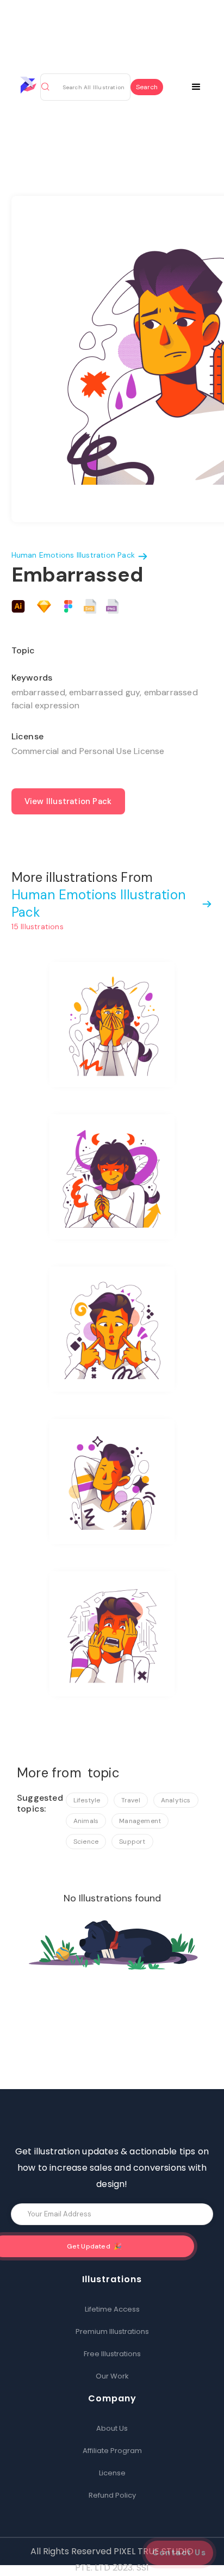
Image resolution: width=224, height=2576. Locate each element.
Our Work (112, 2376)
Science (86, 1842)
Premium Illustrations (112, 2331)
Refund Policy (112, 2495)
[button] (203, 85)
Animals (86, 1821)
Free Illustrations (112, 2354)
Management (140, 1821)
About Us (112, 2428)
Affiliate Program (112, 2451)
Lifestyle (87, 1800)
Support (132, 1842)
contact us (179, 2553)
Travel (131, 1800)
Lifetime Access (112, 2309)
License (112, 2473)
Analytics (176, 1800)
